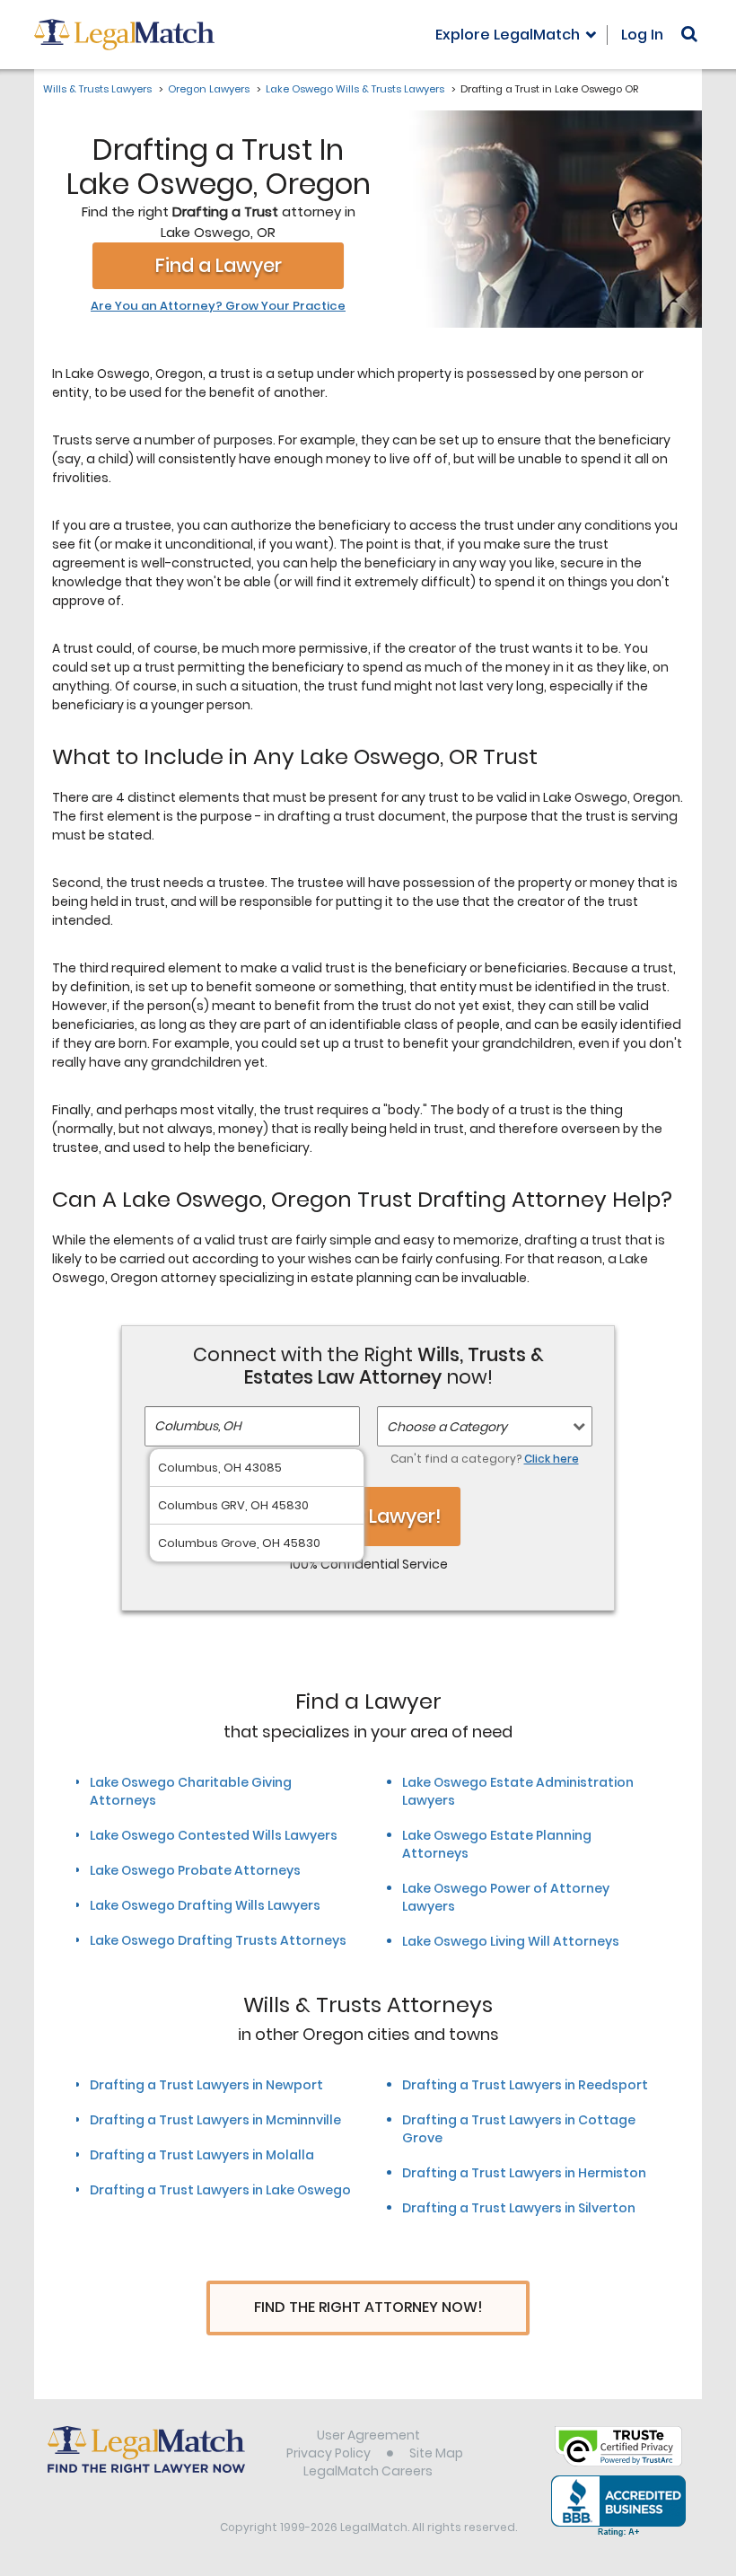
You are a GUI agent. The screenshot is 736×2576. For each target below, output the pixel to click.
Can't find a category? (485, 1459)
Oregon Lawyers (209, 89)
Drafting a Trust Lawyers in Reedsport (525, 2085)
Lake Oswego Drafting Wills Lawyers (205, 1905)
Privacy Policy (329, 2453)
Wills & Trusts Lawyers (97, 89)
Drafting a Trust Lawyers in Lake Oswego (220, 2190)
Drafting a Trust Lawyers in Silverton (519, 2208)
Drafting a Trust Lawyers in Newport (206, 2085)
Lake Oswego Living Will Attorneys (511, 1941)
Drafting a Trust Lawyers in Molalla (202, 2155)
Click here (552, 1459)
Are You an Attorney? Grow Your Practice (218, 306)
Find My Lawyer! (368, 1516)
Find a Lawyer (219, 265)
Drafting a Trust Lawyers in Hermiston (524, 2173)
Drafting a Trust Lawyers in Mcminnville (215, 2120)
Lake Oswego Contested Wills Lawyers (214, 1835)
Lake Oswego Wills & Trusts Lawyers (355, 89)
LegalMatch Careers (368, 2471)
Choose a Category (447, 1427)
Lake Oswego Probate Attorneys (195, 1870)
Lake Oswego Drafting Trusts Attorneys (218, 1940)
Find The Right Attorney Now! (368, 2307)
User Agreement (368, 2435)
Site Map (436, 2453)
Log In (642, 35)
